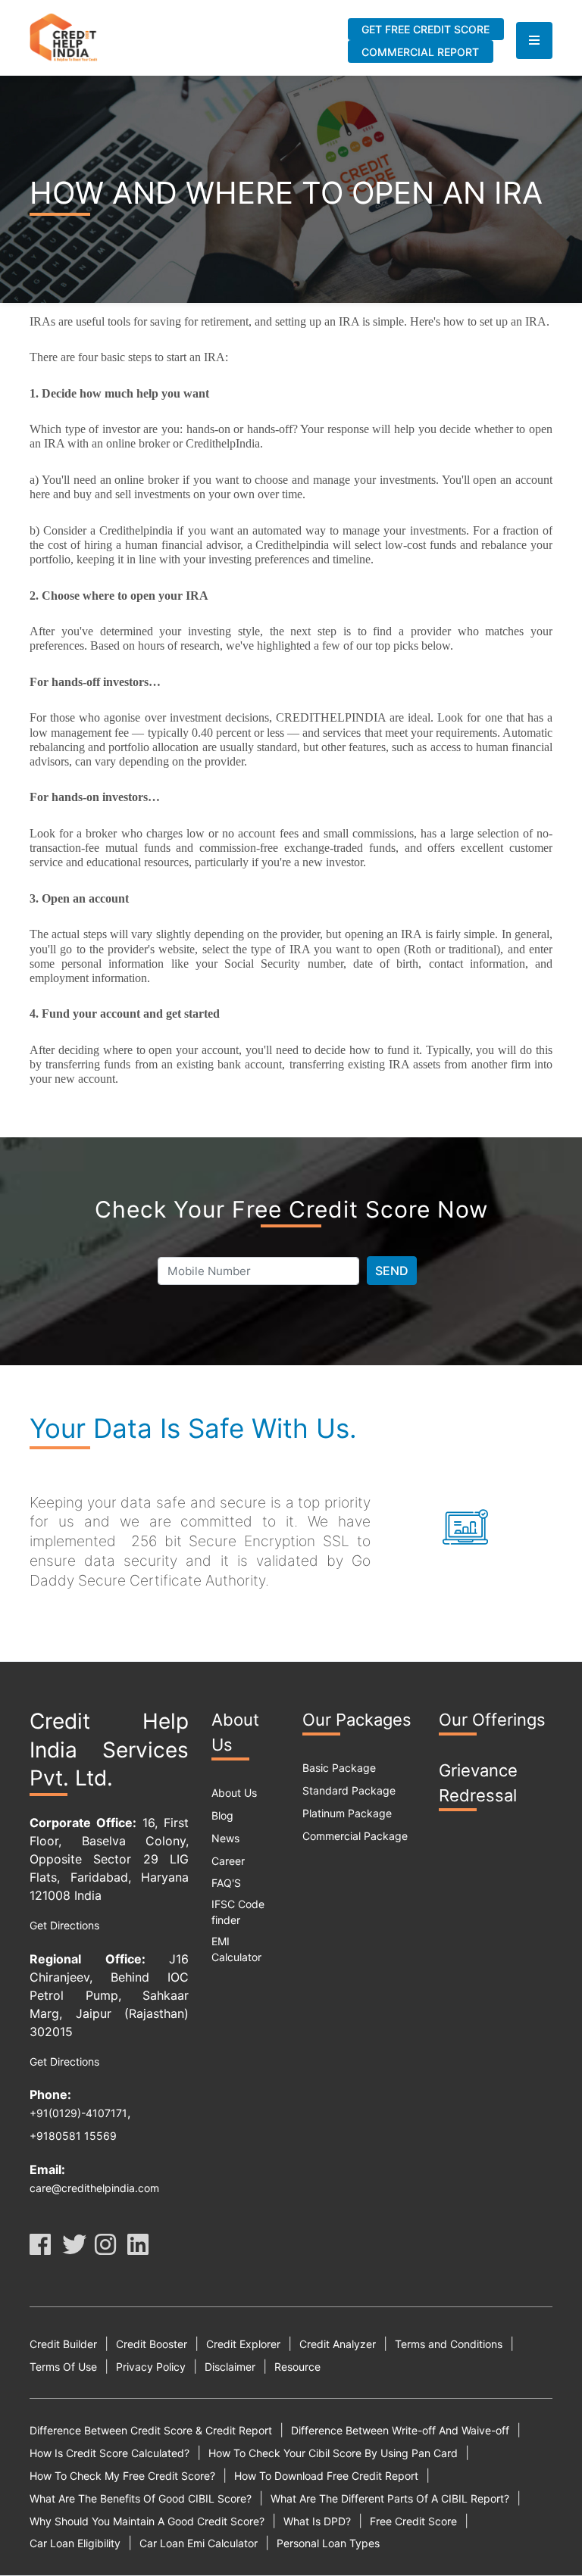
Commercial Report (420, 52)
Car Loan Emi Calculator (199, 2543)
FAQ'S (226, 1883)
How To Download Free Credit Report (326, 2476)
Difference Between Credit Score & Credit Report (151, 2430)
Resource (297, 2367)
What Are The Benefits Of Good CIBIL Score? (141, 2498)
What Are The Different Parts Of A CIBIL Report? (390, 2498)
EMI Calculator (236, 1949)
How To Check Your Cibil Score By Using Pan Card (333, 2453)
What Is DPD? (317, 2521)
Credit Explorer (243, 2344)
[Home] (64, 36)
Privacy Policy (151, 2367)
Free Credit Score (413, 2521)
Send (392, 1271)
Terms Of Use (63, 2367)
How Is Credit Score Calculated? (110, 2453)
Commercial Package (355, 1836)
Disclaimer (230, 2367)
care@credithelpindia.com (94, 2188)
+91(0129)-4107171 (78, 2113)
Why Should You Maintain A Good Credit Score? (147, 2521)
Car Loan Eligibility (75, 2543)
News (225, 1838)
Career (228, 1861)
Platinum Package (347, 1813)
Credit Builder (63, 2344)
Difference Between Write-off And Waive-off (400, 2430)
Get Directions (64, 1925)
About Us (234, 1793)
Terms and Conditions (449, 2344)
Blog (222, 1815)
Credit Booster (152, 2344)
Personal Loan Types (328, 2543)
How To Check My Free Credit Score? (122, 2476)
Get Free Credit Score (426, 29)
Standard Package (349, 1790)
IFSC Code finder (238, 1912)
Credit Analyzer (338, 2344)
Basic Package (339, 1768)
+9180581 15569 (73, 2136)
